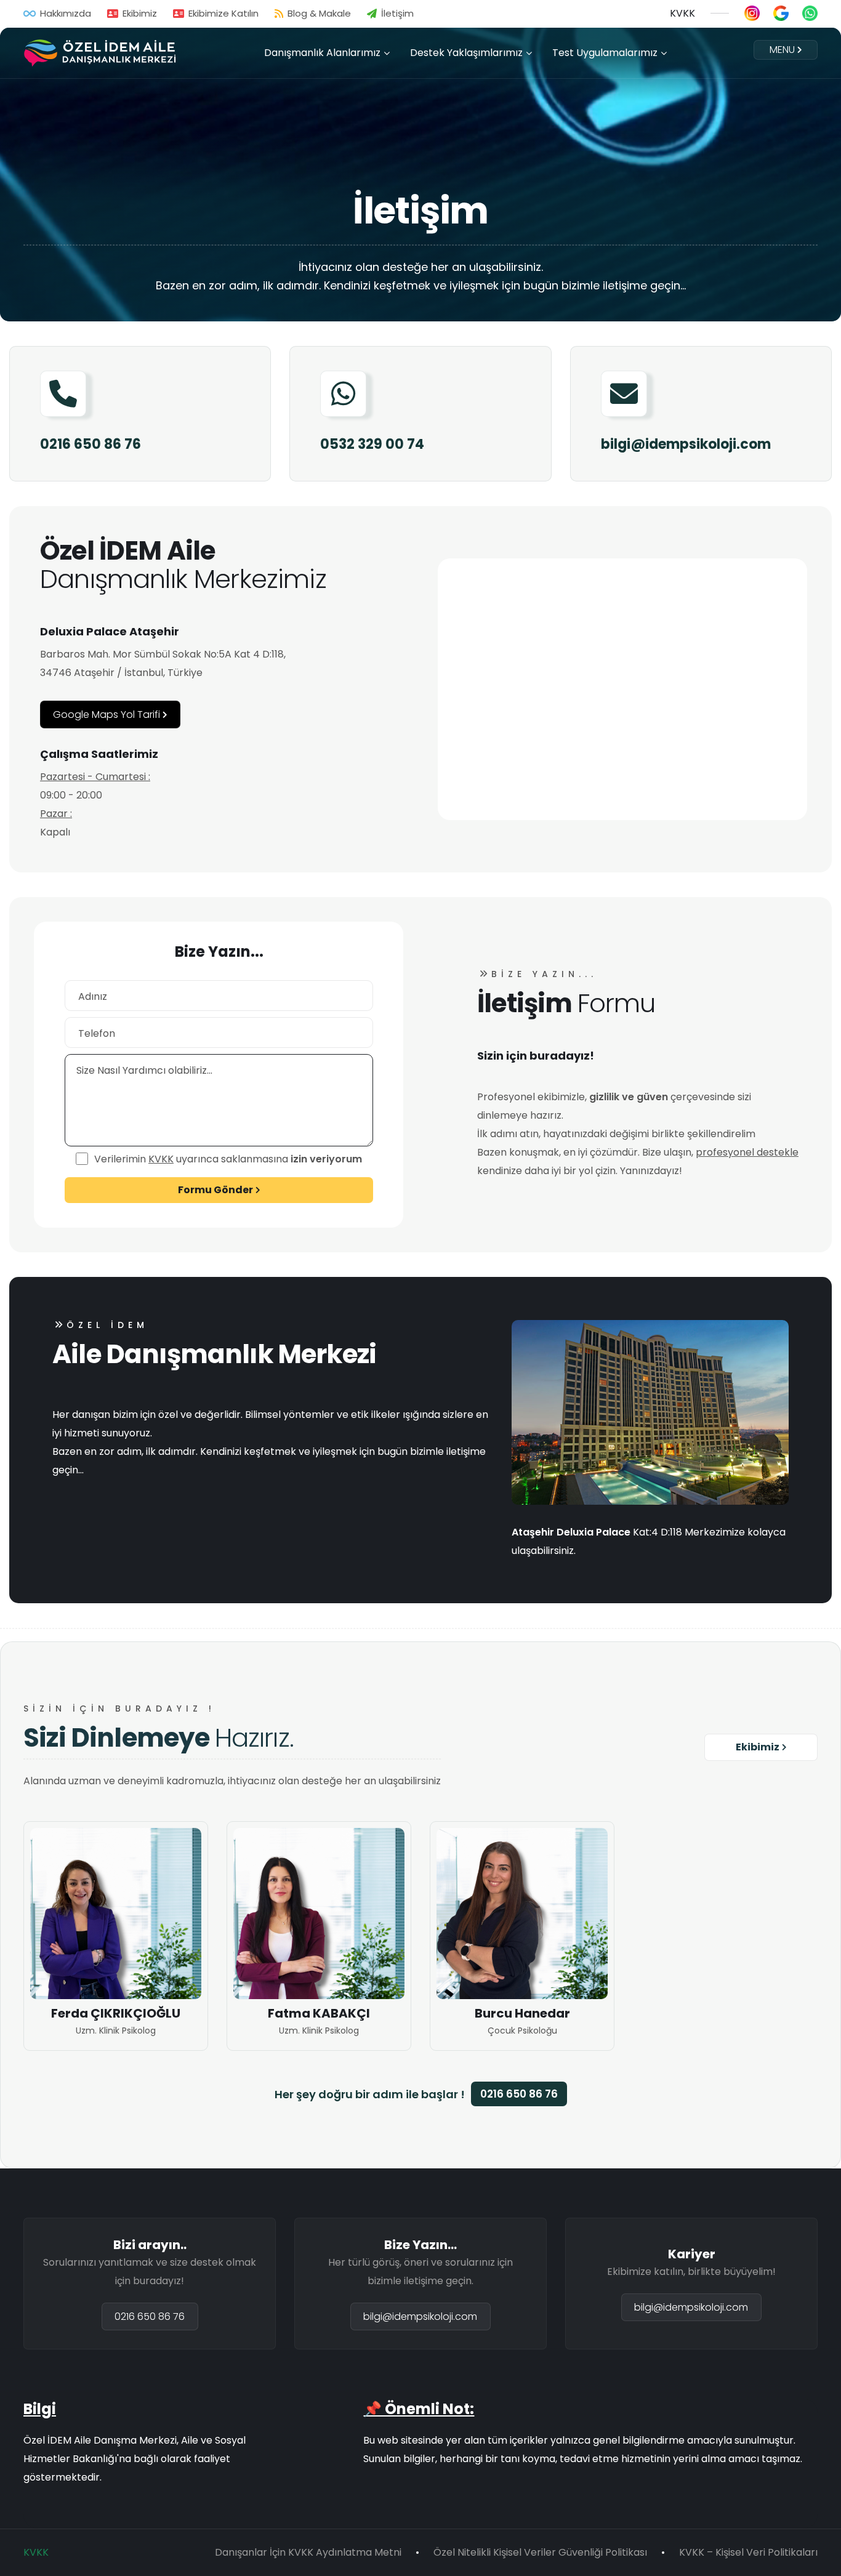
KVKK (682, 13)
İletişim (397, 13)
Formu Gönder (215, 1190)
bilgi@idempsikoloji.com (686, 445)
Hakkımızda (66, 13)
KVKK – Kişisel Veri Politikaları (748, 2552)
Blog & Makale (319, 13)
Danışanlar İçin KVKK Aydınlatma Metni (308, 2552)
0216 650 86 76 (91, 445)
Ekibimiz (140, 13)
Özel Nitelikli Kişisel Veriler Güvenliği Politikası (540, 2552)
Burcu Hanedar (522, 2013)
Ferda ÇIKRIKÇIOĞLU (116, 2013)
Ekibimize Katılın (223, 13)
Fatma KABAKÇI (319, 2013)
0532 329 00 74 (372, 445)
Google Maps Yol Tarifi (107, 714)
